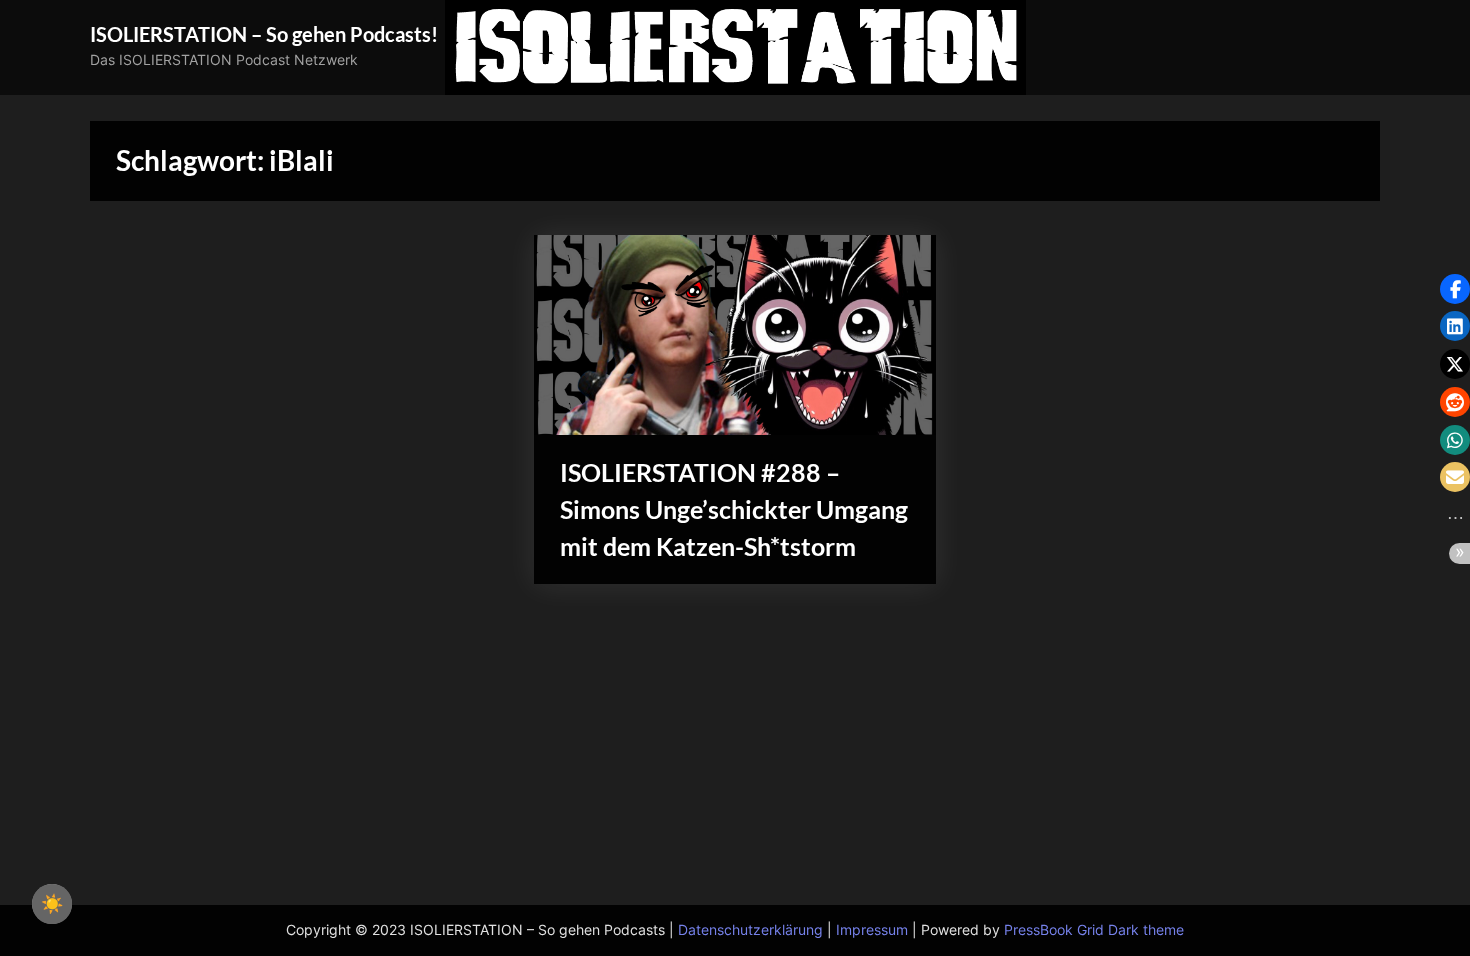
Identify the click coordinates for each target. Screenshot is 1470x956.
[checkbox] (52, 904)
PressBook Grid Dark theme (1094, 930)
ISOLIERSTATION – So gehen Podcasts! (264, 34)
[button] (1455, 289)
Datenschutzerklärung (750, 930)
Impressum (872, 930)
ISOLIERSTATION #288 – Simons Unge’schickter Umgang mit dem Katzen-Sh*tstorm (734, 509)
